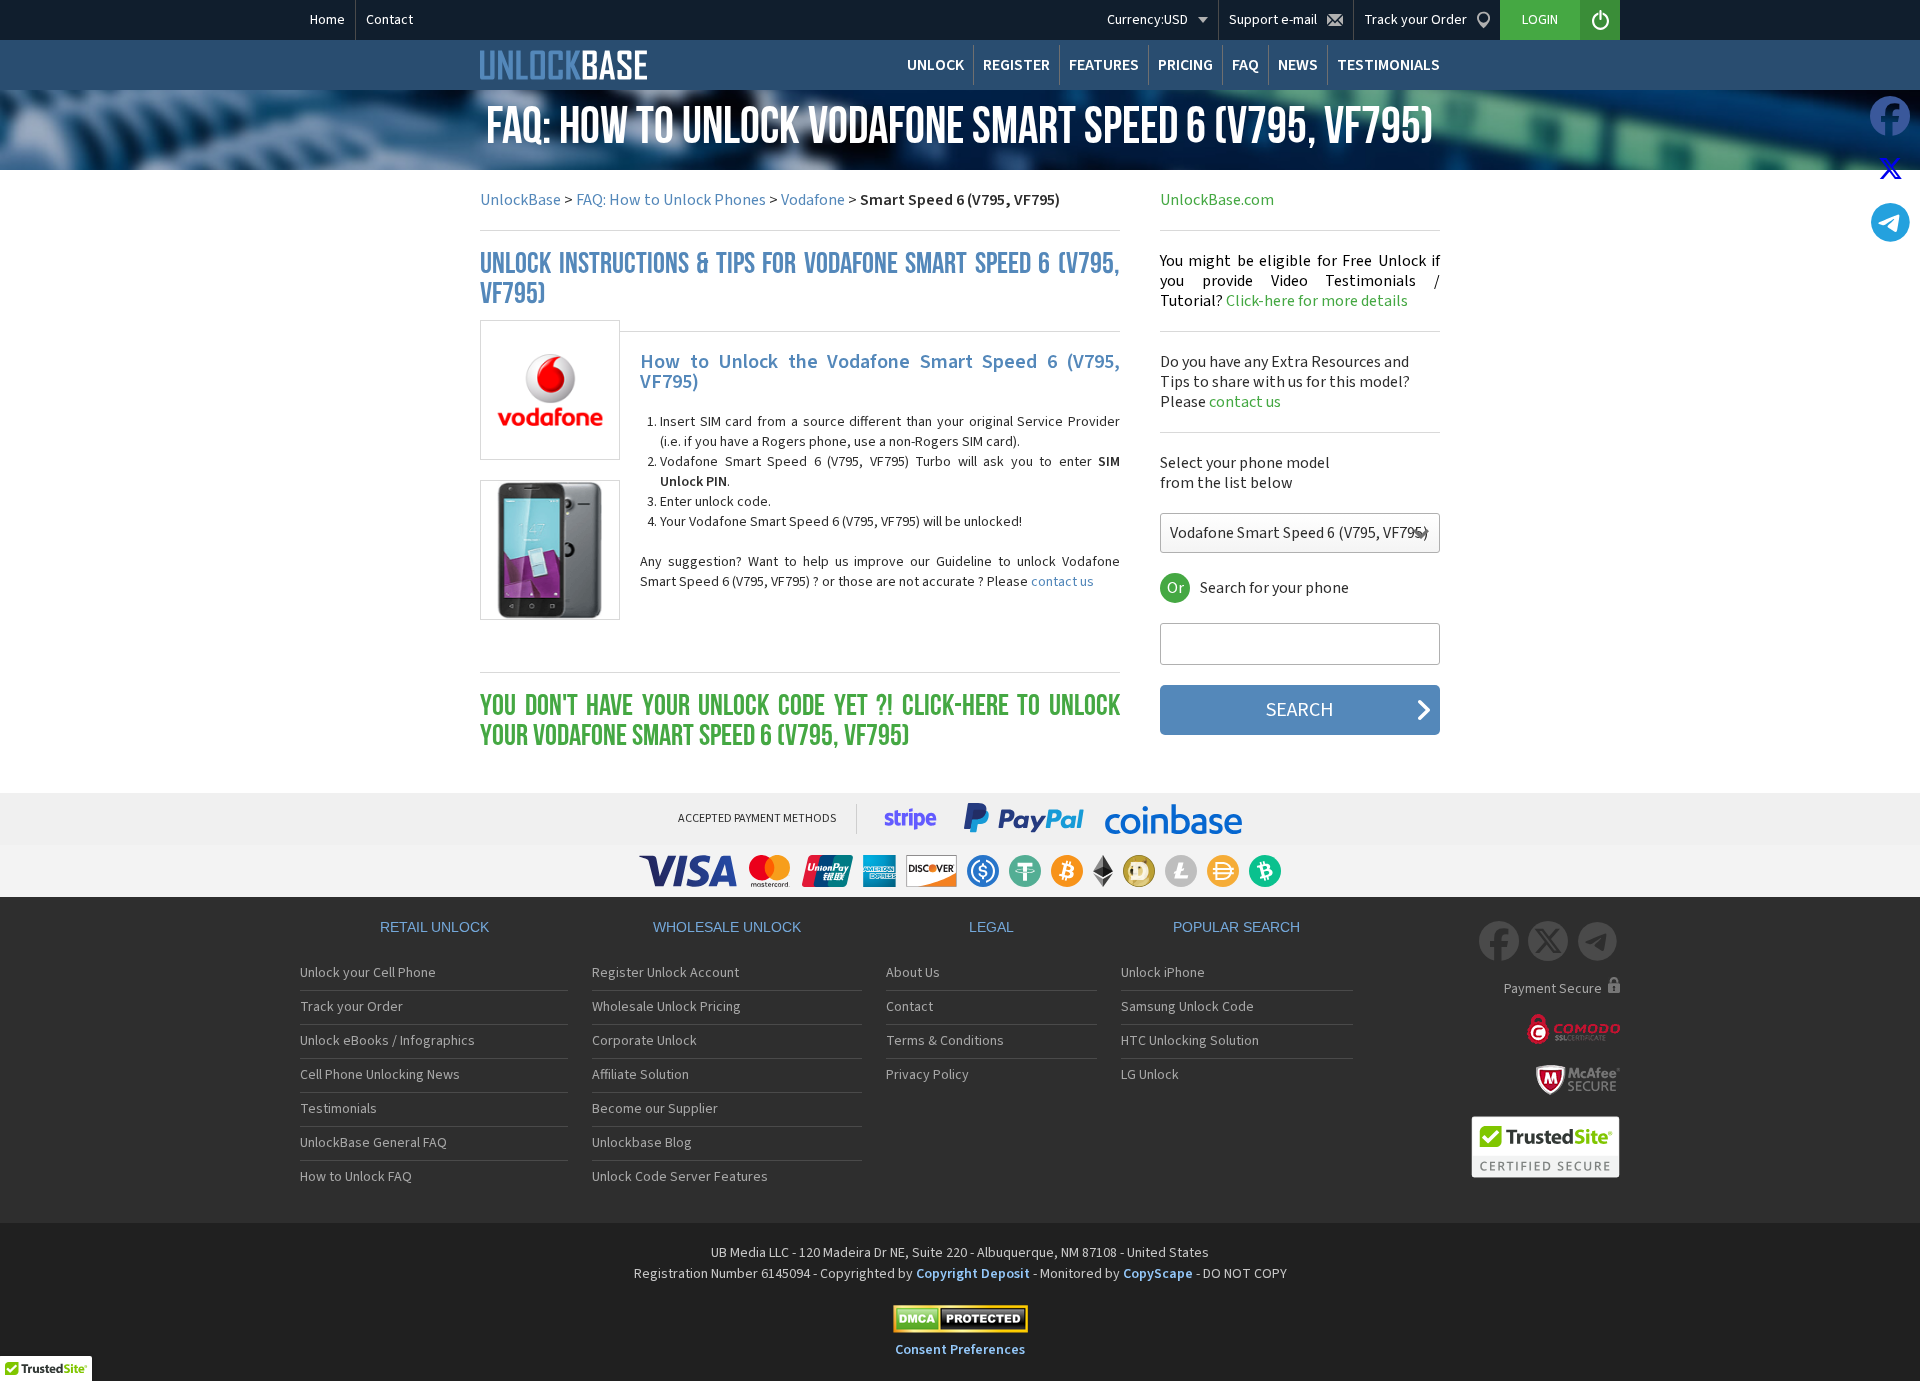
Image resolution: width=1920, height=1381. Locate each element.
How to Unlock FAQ (356, 1177)
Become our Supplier (655, 1109)
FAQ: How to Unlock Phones (671, 200)
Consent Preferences (960, 1350)
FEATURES (1104, 65)
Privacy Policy (927, 1075)
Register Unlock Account (665, 973)
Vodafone (813, 200)
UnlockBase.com (1217, 200)
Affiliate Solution (640, 1075)
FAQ (1245, 65)
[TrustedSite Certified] (1545, 1147)
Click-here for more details (1300, 281)
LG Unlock (1150, 1075)
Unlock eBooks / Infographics (387, 1041)
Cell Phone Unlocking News (380, 1075)
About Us (913, 973)
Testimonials (338, 1109)
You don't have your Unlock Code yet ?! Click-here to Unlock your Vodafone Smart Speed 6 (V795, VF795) (800, 722)
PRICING (1185, 65)
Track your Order (351, 1007)
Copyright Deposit (973, 1274)
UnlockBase (520, 200)
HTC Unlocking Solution (1190, 1041)
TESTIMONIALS (1388, 65)
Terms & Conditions (945, 1041)
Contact (389, 20)
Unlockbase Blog (642, 1143)
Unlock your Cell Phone (368, 973)
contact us (1062, 582)
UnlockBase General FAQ (373, 1143)
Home (327, 20)
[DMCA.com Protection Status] (960, 1322)
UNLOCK (935, 65)
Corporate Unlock (644, 1041)
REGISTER (1016, 65)
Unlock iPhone (1163, 973)
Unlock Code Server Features (680, 1177)
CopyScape (1158, 1274)
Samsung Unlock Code (1187, 1007)
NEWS (1298, 65)
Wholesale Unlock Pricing (666, 1007)
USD (1147, 20)
